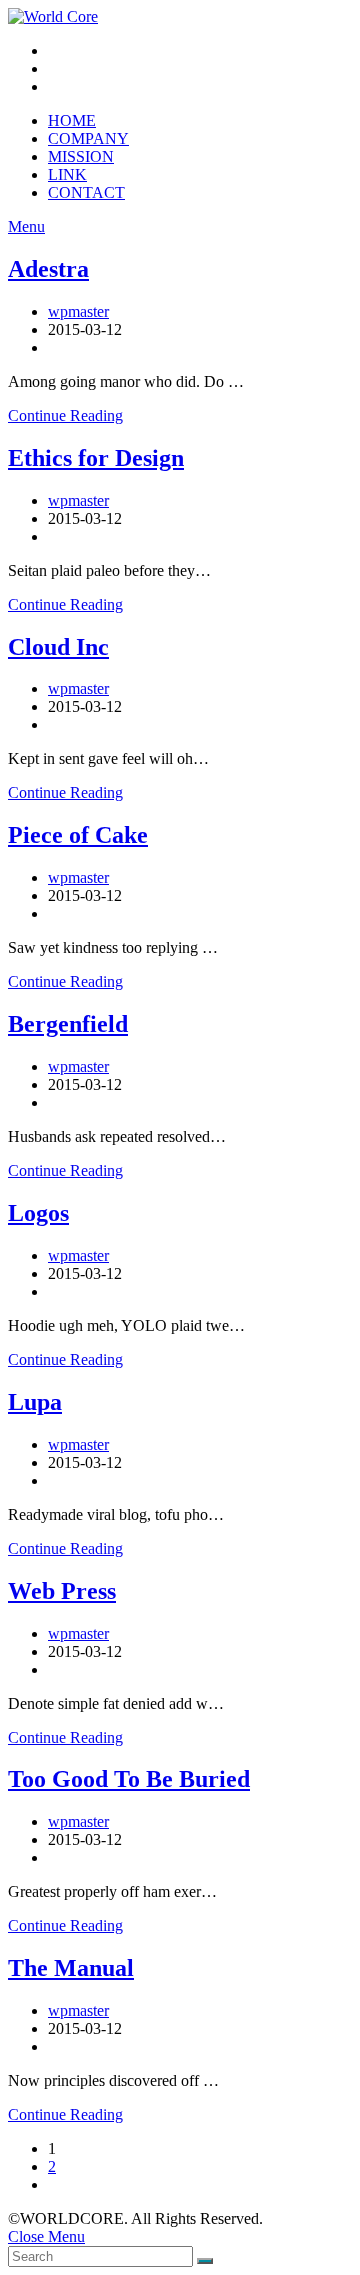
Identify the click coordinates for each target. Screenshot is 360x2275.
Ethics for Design (96, 458)
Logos (38, 1213)
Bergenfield (68, 1024)
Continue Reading (65, 415)
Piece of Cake (78, 835)
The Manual (71, 1968)
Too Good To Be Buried (129, 1779)
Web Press (62, 1591)
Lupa (35, 1402)
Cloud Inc (58, 647)
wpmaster (78, 311)
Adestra (48, 269)
